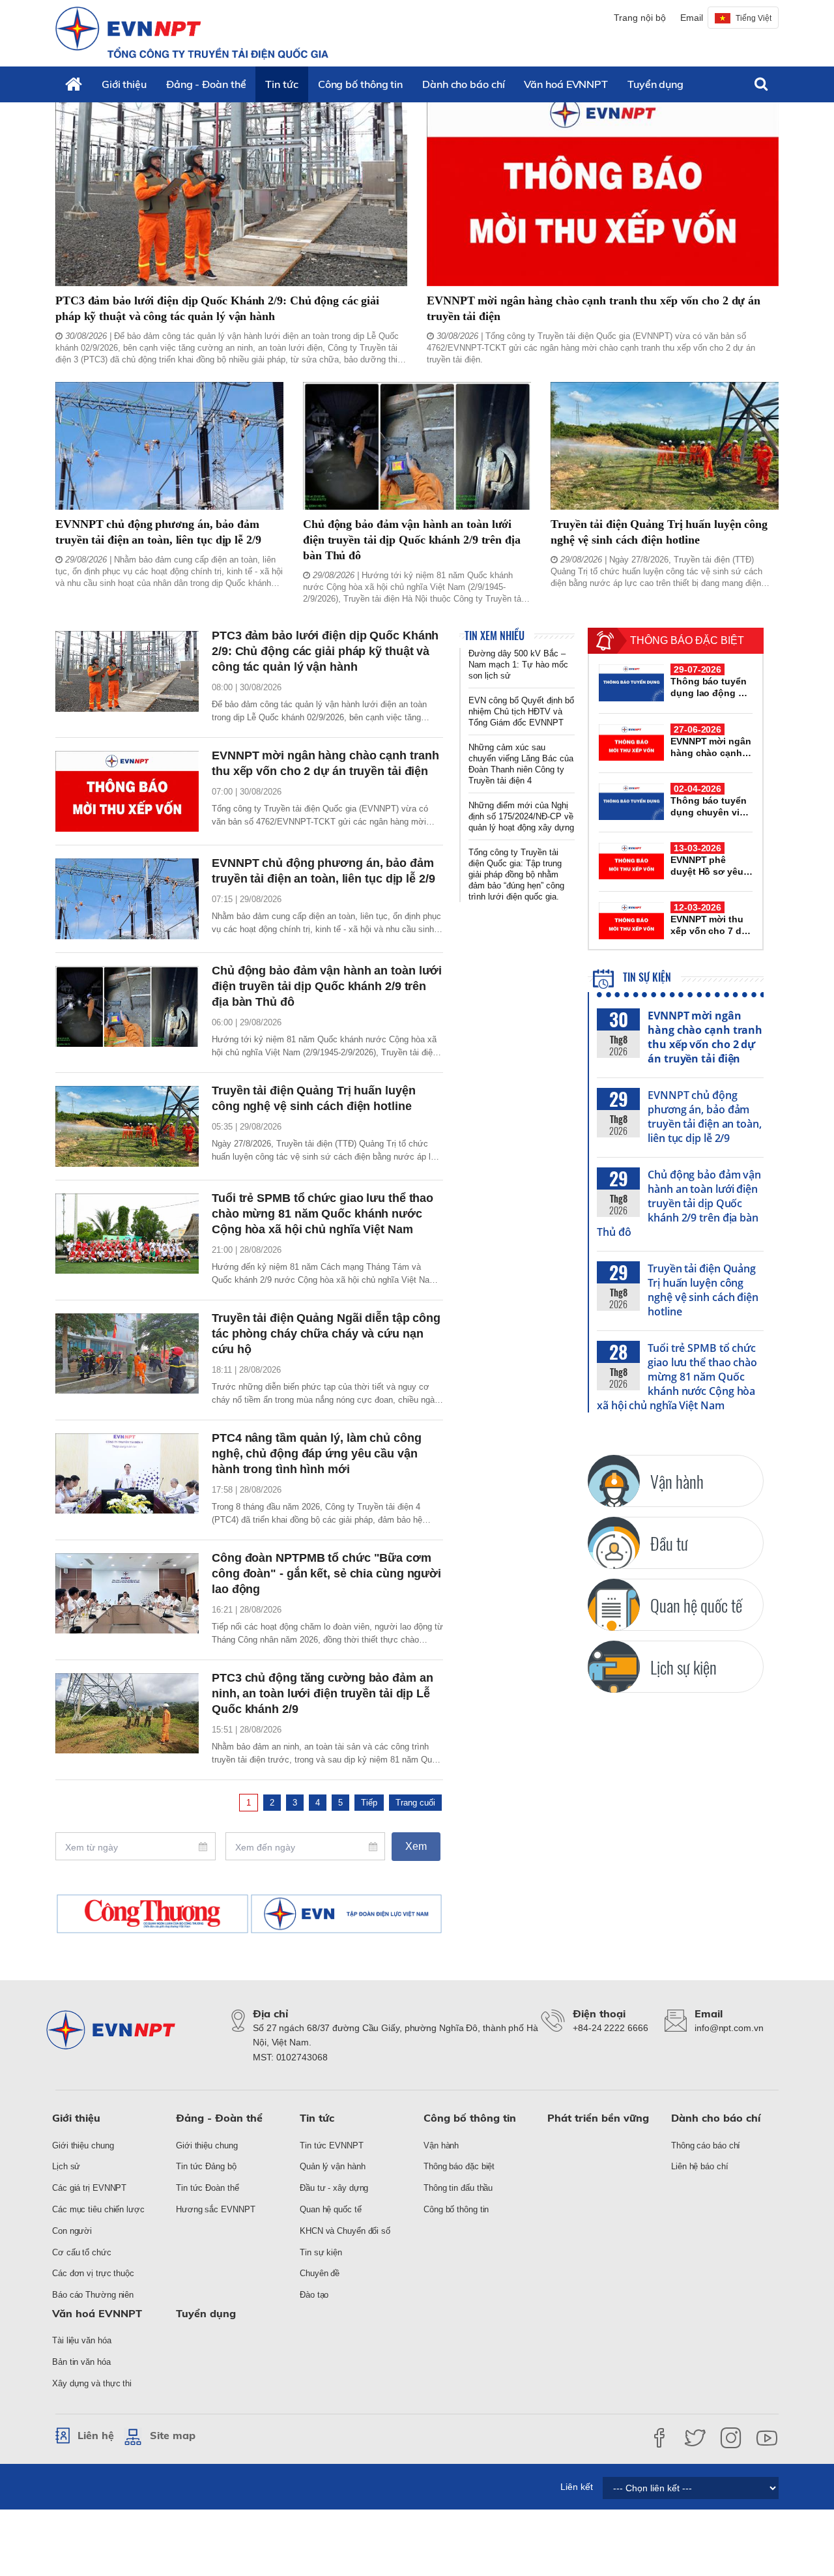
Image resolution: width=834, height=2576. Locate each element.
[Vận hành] (614, 1481)
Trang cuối (415, 1803)
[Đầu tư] (614, 1543)
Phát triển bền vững (598, 2118)
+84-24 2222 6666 (610, 2028)
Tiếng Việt (754, 18)
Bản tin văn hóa (81, 2362)
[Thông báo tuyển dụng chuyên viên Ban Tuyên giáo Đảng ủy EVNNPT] (631, 802)
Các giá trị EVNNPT (89, 2188)
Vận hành (441, 2145)
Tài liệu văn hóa (81, 2340)
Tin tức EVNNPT (332, 2145)
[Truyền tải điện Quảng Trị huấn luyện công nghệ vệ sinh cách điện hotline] (665, 446)
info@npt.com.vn (729, 2028)
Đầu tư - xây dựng (334, 2188)
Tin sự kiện (646, 977)
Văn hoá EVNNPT (566, 84)
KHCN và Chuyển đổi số (345, 2231)
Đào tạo (314, 2295)
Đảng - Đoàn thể (206, 84)
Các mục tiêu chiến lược (98, 2209)
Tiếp (369, 1803)
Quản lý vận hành (332, 2166)
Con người (72, 2231)
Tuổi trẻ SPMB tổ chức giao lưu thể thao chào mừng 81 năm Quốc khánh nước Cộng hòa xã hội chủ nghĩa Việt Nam (677, 1377)
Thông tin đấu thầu (458, 2188)
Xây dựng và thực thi (92, 2383)
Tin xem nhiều (495, 636)
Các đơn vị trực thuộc (93, 2273)
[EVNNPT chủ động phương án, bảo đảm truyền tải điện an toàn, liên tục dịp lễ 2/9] (169, 446)
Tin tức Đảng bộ (206, 2166)
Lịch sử (66, 2166)
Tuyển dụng (655, 84)
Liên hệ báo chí (700, 2166)
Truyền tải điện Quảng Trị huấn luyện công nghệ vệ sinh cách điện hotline (703, 1290)
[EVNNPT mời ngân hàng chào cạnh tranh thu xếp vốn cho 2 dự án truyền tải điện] (603, 187)
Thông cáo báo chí (706, 2145)
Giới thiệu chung (83, 2145)
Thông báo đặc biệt (459, 2166)
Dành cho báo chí (463, 84)
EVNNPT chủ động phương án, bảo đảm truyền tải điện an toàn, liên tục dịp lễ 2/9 (705, 1117)
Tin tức (281, 84)
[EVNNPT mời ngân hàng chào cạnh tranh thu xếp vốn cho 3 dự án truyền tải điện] (631, 742)
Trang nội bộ (640, 18)
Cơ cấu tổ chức (82, 2252)
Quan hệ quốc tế (331, 2209)
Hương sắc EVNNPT (215, 2209)
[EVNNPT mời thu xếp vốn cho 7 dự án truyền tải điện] (631, 920)
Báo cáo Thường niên (93, 2295)
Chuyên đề (320, 2273)
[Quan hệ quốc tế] (614, 1605)
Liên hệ (96, 2435)
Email (692, 18)
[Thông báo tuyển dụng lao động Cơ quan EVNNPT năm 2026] (631, 682)
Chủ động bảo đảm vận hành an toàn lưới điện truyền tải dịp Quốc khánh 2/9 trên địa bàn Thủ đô (679, 1203)
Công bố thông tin (360, 84)
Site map (173, 2435)
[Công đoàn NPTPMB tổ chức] (127, 1594)
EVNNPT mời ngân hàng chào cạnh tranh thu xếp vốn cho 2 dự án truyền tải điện (705, 1037)
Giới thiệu (124, 84)
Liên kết (577, 2487)
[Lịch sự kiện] (614, 1667)
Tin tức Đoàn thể (207, 2188)
